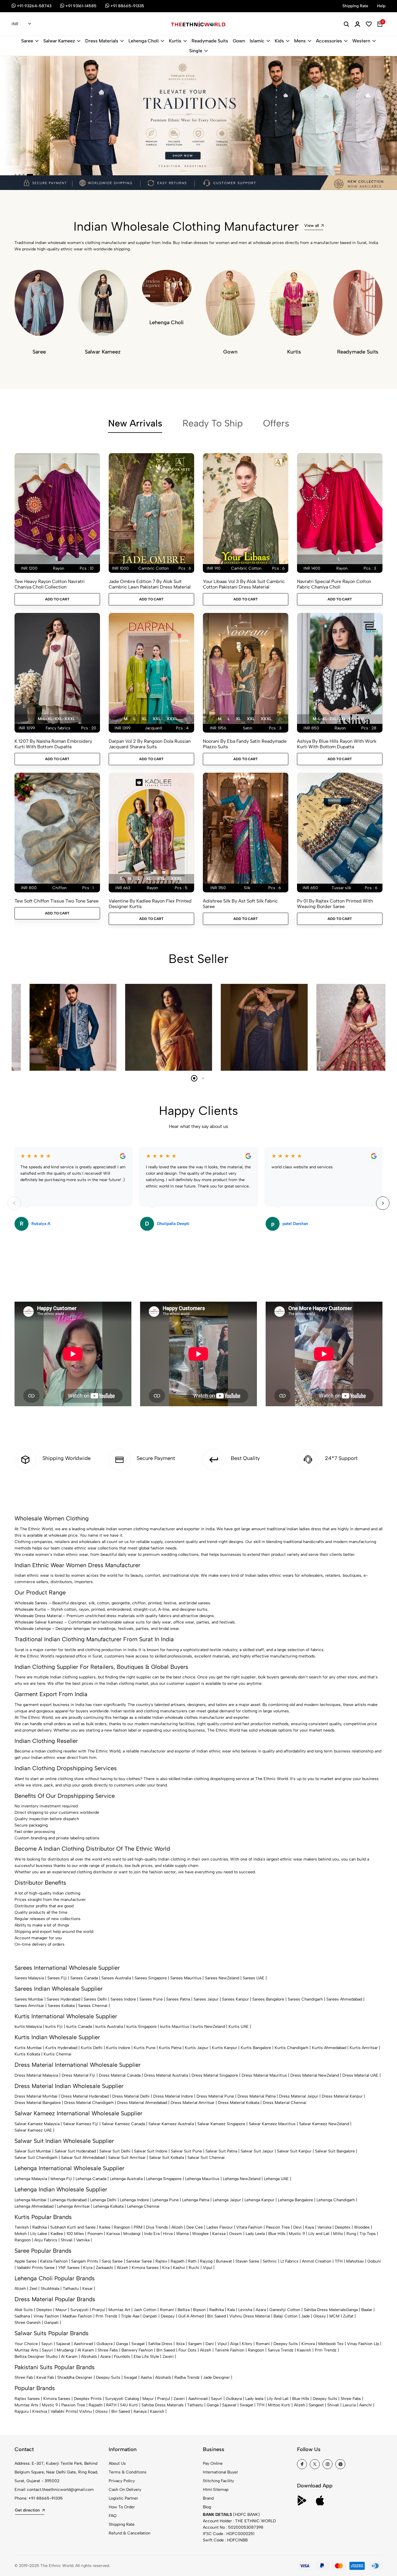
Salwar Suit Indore (151, 2151)
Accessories (329, 41)
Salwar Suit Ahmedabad (83, 2158)
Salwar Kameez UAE (33, 2130)
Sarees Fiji (57, 1978)
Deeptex (343, 2227)
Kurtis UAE (239, 2027)
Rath (192, 2261)
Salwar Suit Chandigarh (36, 2158)
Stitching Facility (218, 2481)
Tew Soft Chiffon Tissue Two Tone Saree (57, 901)
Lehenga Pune (166, 2200)
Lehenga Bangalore (295, 2200)
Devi (297, 2227)
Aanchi (366, 2405)
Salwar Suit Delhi (115, 2151)
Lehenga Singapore (164, 2179)
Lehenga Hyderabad (68, 2200)
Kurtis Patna (170, 2048)
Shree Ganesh (28, 2323)
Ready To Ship (213, 423)
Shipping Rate (122, 2524)
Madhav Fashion (77, 2316)
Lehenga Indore (134, 2200)
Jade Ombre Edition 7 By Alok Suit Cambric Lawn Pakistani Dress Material (150, 584)
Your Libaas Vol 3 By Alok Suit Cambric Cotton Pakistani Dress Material (244, 584)
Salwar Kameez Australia (171, 2124)
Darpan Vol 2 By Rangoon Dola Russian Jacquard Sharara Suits (150, 744)
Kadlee (57, 2234)
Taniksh (22, 2227)
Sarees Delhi (95, 1999)
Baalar (367, 2310)
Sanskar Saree (139, 2261)
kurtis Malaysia (28, 2027)
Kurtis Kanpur (225, 2048)
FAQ (113, 2516)
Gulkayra (104, 2344)
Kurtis (175, 41)
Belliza (184, 2310)
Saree (27, 41)
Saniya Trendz (281, 2350)
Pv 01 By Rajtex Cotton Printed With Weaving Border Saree (335, 904)
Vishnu (85, 2411)
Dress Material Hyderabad (85, 2096)
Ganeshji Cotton (285, 2310)
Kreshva (40, 2411)
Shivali (67, 2240)
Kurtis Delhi (92, 2048)
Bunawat (224, 2261)
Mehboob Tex (331, 2344)
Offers (276, 423)
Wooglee (200, 2234)
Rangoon (122, 2227)
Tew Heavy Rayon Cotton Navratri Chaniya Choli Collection (50, 584)
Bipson (199, 2310)
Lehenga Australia (126, 2179)
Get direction (27, 2510)
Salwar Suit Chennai (206, 2158)
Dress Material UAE (360, 2075)
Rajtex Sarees (27, 2399)
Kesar (87, 2289)
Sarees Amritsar (29, 2006)
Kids (279, 41)
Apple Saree (26, 2261)
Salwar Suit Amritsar (127, 2158)
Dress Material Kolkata (239, 2103)
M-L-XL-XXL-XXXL (56, 719)
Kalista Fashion (54, 2261)
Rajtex (161, 2261)
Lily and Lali (319, 2234)
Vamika (83, 2240)
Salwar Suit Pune (186, 2151)
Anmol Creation (317, 2261)
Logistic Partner (123, 2498)
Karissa (113, 2234)
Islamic (257, 41)
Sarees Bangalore (268, 1999)
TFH (339, 2261)
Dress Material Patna (256, 2096)
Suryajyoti (79, 2310)
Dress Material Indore (173, 2096)
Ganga (352, 2310)
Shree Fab (24, 2377)
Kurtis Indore (118, 2048)
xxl (157, 719)
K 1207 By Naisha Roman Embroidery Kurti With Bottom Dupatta (53, 744)
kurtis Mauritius (175, 2027)
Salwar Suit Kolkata (167, 2158)
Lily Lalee (39, 2234)
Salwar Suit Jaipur (257, 2151)
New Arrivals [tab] (135, 423)
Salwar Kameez (59, 41)
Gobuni (374, 2261)
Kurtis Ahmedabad (329, 2048)
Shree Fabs (108, 2350)
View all (312, 226)
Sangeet (316, 2405)
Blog (207, 2507)
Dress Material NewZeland (315, 2075)
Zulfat (348, 2316)
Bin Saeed (217, 2316)
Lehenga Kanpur (259, 2200)
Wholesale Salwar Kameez (39, 1622)
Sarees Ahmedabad (344, 1999)
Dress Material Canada (120, 2075)
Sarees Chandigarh (305, 1999)
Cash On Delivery (125, 2490)
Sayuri (47, 2344)
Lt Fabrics (289, 2261)
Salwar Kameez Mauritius (272, 2124)
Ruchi (194, 2268)
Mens (300, 41)
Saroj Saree (112, 2261)
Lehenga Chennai (143, 2206)
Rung (351, 2234)
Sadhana (22, 2316)
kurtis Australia (109, 2027)
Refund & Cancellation (130, 2533)
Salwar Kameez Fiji (81, 2124)
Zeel (33, 2289)
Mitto (338, 2234)
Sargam (195, 2344)
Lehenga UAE (276, 2179)
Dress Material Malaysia (36, 2075)
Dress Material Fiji (78, 2075)
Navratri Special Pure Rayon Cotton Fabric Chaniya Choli (334, 584)
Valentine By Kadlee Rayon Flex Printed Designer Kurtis (150, 904)
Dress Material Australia (166, 2075)
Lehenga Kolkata (108, 2206)
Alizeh (177, 2227)
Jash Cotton (145, 2310)
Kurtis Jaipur (197, 2048)
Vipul (208, 2268)
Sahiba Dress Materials (325, 2310)
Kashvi (179, 2268)
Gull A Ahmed (191, 2316)
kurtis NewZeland (209, 2027)
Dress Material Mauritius (264, 2075)
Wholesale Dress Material (38, 1616)
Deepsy (168, 2316)
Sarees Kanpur (235, 1999)
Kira (166, 2268)
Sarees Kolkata (61, 2006)
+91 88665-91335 (46, 2498)
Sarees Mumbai (29, 1999)
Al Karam (86, 2350)
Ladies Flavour (220, 2227)
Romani (167, 2310)
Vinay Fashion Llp (363, 2344)
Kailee (105, 2227)
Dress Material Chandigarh (89, 2103)
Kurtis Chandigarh (292, 2048)
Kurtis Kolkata (27, 2054)
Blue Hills (277, 2234)
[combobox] (21, 24)
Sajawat (63, 2344)
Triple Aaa (130, 2316)
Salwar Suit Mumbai (33, 2151)
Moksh (21, 2234)
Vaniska (324, 2227)
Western (361, 41)
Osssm (236, 2234)
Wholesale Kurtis (30, 1609)
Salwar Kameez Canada (123, 2124)
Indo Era (152, 2234)
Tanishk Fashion (230, 2350)
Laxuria (349, 2405)
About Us (117, 2463)
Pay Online (213, 2463)
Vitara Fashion (249, 2227)
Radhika (40, 2227)
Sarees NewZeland (222, 1978)
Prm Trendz (107, 2316)
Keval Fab (45, 2377)
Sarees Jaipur (206, 1999)
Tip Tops (368, 2234)
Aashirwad (83, 2344)
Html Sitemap (216, 2490)
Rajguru (22, 2411)
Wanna (182, 2234)
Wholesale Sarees (31, 1603)
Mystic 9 (297, 2234)
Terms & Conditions (128, 2472)
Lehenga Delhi (103, 2200)
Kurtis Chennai (58, 2054)
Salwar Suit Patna (221, 2151)
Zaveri (168, 2357)
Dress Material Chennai (285, 2103)
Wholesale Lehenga (33, 1629)
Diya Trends (157, 2227)
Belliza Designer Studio (36, 2357)
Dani (210, 2344)
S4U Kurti (129, 2405)
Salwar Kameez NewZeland (324, 2124)
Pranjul (99, 2310)
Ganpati (150, 2316)
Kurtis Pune (145, 2048)
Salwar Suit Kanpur (294, 2151)
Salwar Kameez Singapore (221, 2124)
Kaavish (304, 2350)
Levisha (245, 2310)
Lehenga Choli (144, 41)
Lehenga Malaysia (31, 2179)
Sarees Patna (178, 1999)
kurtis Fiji (54, 2027)
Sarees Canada (84, 1978)
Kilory (247, 2344)
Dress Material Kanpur (342, 2096)
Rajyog (206, 2261)
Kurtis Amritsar (364, 2048)
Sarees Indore (123, 1999)
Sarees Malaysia (29, 1978)
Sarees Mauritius (186, 1978)
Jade (305, 2316)
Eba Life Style (146, 2357)
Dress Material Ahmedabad (142, 2103)
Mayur (61, 2310)
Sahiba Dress (160, 2344)
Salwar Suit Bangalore (335, 2151)
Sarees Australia (116, 1978)
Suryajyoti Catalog (122, 2399)
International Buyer (220, 2472)
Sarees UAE (254, 1978)
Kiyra (88, 2268)
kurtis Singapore (142, 2027)
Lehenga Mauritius (202, 2179)
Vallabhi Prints (64, 2411)
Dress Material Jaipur (299, 2096)
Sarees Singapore (151, 1978)
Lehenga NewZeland (242, 2179)
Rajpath (178, 2261)
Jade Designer (217, 2377)
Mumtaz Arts (26, 2350)
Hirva (168, 2234)
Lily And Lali (278, 2399)
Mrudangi (132, 2234)
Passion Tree (278, 2227)
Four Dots (187, 2350)
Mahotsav (355, 2261)
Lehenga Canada (91, 2179)
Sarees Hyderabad (64, 1999)
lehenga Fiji (61, 2179)
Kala (231, 2310)
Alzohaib (89, 2357)
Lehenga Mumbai (31, 2200)
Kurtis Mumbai (28, 2048)
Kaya (310, 2227)
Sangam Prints (85, 2261)
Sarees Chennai (93, 2006)
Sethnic (270, 2261)
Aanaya (140, 2411)
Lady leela (254, 2399)
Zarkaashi (105, 2268)
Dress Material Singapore (215, 2075)
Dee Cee (195, 2227)
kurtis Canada (79, 2027)
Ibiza (180, 2344)
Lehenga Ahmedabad (34, 2206)
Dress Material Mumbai (36, 2096)
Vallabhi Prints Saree (36, 2268)
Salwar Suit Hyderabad (75, 2151)
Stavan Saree (247, 2261)
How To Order (122, 2507)
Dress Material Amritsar (193, 2103)
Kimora (308, 2344)
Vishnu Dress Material (250, 2316)
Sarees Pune (151, 1999)
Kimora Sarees (145, 2268)
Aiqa (234, 2344)
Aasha (146, 2377)
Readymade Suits (210, 41)
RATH (111, 2405)
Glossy (320, 2316)
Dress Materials (102, 41)
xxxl (172, 719)
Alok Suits (24, 2310)
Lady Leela (255, 2234)
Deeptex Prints (88, 2399)
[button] (15, 175)
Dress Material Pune (215, 2096)
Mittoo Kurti (279, 2405)
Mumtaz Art (119, 2310)
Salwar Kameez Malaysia (37, 2124)
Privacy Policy (122, 2481)
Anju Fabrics (46, 2240)
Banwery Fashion (137, 2350)
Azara (261, 2310)
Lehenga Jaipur (227, 2200)
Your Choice (26, 2344)
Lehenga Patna (196, 2200)
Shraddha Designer (75, 2377)
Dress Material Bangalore (38, 2103)
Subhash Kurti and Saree (73, 2227)
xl (144, 719)
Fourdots (122, 2357)
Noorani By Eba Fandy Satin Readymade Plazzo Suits (245, 744)
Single (196, 51)
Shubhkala (50, 2289)
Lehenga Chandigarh (336, 2200)
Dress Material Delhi (131, 2096)
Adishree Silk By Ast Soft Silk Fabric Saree (240, 904)
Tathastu (71, 2289)
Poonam (95, 2234)
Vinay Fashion (46, 2316)
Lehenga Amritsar (73, 2206)
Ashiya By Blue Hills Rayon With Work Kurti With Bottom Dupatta (337, 744)
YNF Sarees (69, 2268)
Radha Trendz (187, 2377)
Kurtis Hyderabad (61, 2048)
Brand (208, 2498)
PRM (138, 2227)
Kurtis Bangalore (256, 2048)
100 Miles (75, 2234)
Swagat (138, 2344)
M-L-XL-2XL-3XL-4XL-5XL (339, 719)
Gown (239, 41)
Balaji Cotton (286, 2316)
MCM (334, 2316)
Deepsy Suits (286, 2344)
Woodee (362, 2227)
